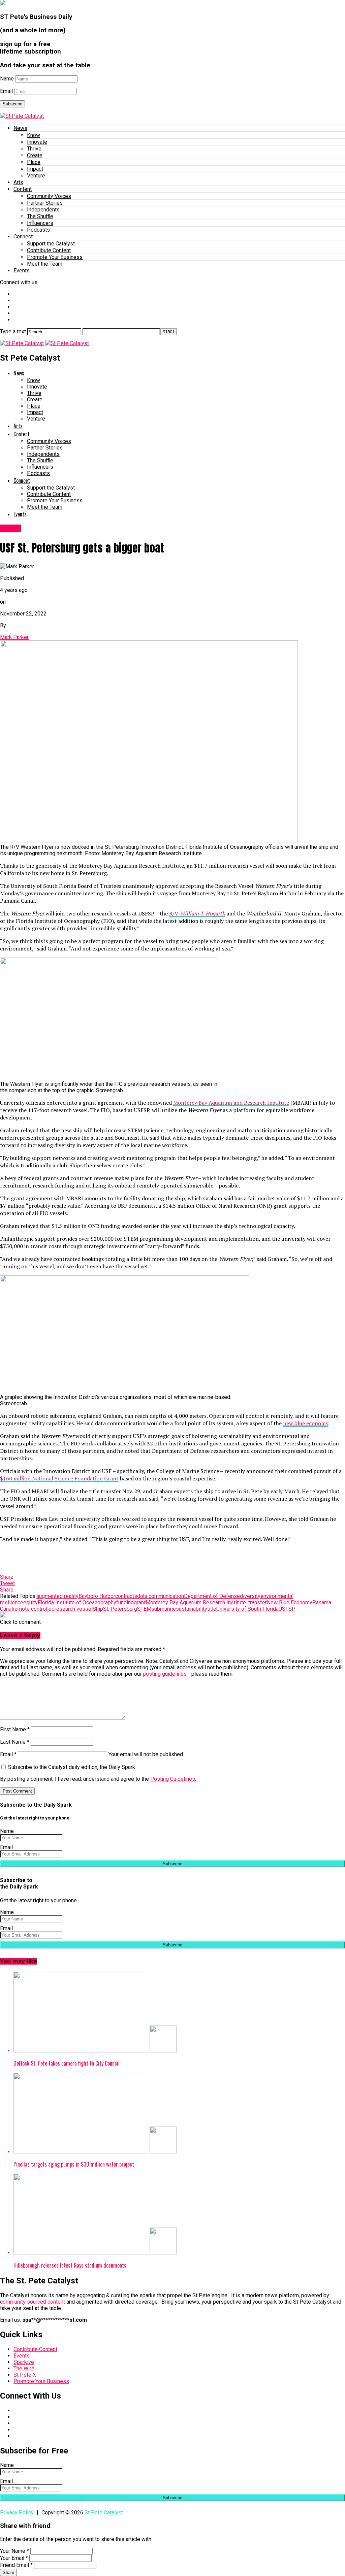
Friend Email (16, 2565)
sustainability (192, 1609)
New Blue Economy (290, 1602)
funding (125, 1602)
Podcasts (38, 230)
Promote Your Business (55, 257)
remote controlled (34, 1609)
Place (34, 162)
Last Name (15, 1742)
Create (35, 155)
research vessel (74, 1609)
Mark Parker (14, 637)
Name (7, 79)
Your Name (14, 2551)
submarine (164, 1609)
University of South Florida (247, 1609)
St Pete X (25, 2375)
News (20, 128)
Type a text (13, 331)
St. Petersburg (120, 1609)
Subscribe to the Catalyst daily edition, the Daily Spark (71, 1767)
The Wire (24, 2368)
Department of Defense (212, 1596)
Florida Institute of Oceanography (77, 1602)
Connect (23, 237)
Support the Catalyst (51, 244)
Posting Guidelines (173, 1779)
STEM (144, 1609)
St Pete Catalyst (104, 2513)
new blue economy (306, 1423)
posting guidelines (165, 1674)
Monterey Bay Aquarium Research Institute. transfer (206, 1602)
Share (8, 2572)
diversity (250, 1596)
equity (30, 1602)
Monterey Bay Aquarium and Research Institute (231, 1103)
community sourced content (33, 2302)
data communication (161, 1596)
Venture (36, 176)
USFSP (287, 1609)
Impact (35, 169)
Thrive (34, 149)
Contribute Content (49, 250)
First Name (15, 1729)
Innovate (37, 142)
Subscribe (12, 104)
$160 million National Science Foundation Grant (59, 1478)
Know (34, 135)
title (212, 1609)
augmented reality (57, 1596)
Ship (98, 1609)
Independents (43, 210)
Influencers (40, 223)
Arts (18, 182)
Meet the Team (45, 264)
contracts (126, 1596)
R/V (197, 913)
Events (22, 271)
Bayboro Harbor (97, 1596)
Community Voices (49, 196)
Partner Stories (45, 203)
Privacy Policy (17, 2513)
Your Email (14, 2558)
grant (140, 1602)
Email (6, 91)
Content (23, 189)
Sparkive (24, 2362)
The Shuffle (40, 216)
